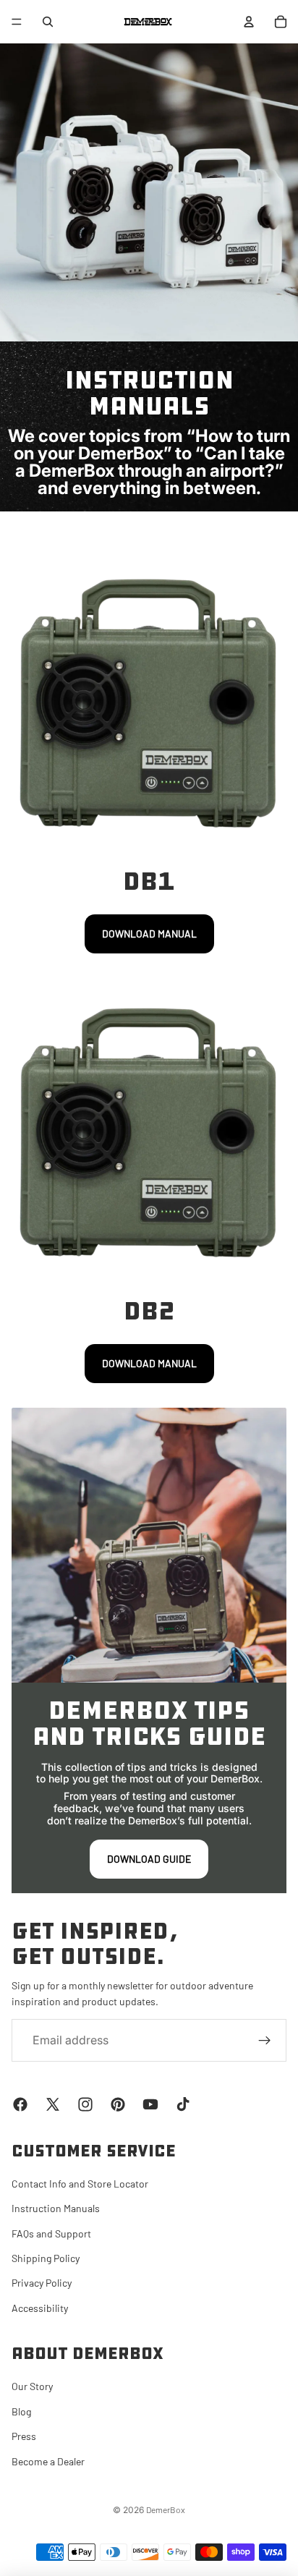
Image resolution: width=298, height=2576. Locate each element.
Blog (21, 2411)
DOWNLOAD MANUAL (149, 934)
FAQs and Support (51, 2233)
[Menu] (17, 22)
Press (24, 2436)
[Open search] (48, 22)
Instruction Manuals (56, 2208)
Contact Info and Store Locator (80, 2184)
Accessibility (40, 2308)
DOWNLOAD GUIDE (149, 1859)
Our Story (32, 2386)
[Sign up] (265, 2041)
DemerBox (166, 2509)
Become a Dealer (48, 2461)
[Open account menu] (249, 22)
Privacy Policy (42, 2283)
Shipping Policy (46, 2258)
